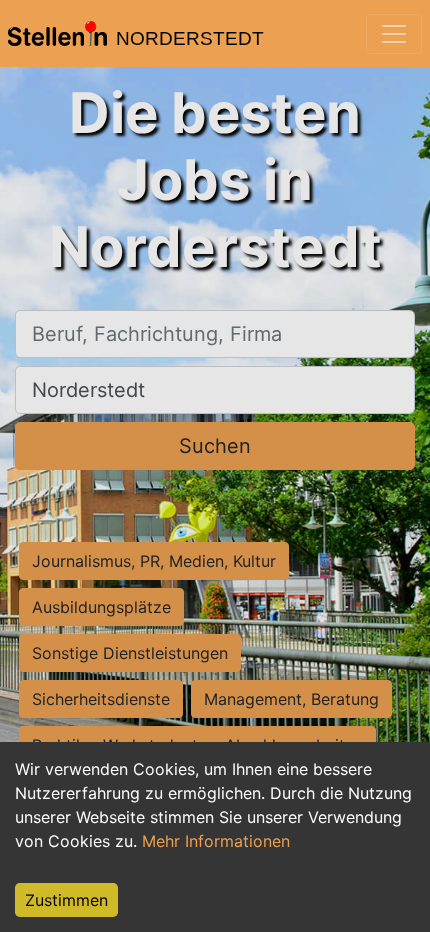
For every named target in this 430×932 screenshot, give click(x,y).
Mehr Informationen (216, 841)
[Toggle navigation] (394, 34)
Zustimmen (66, 900)
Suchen (215, 446)
